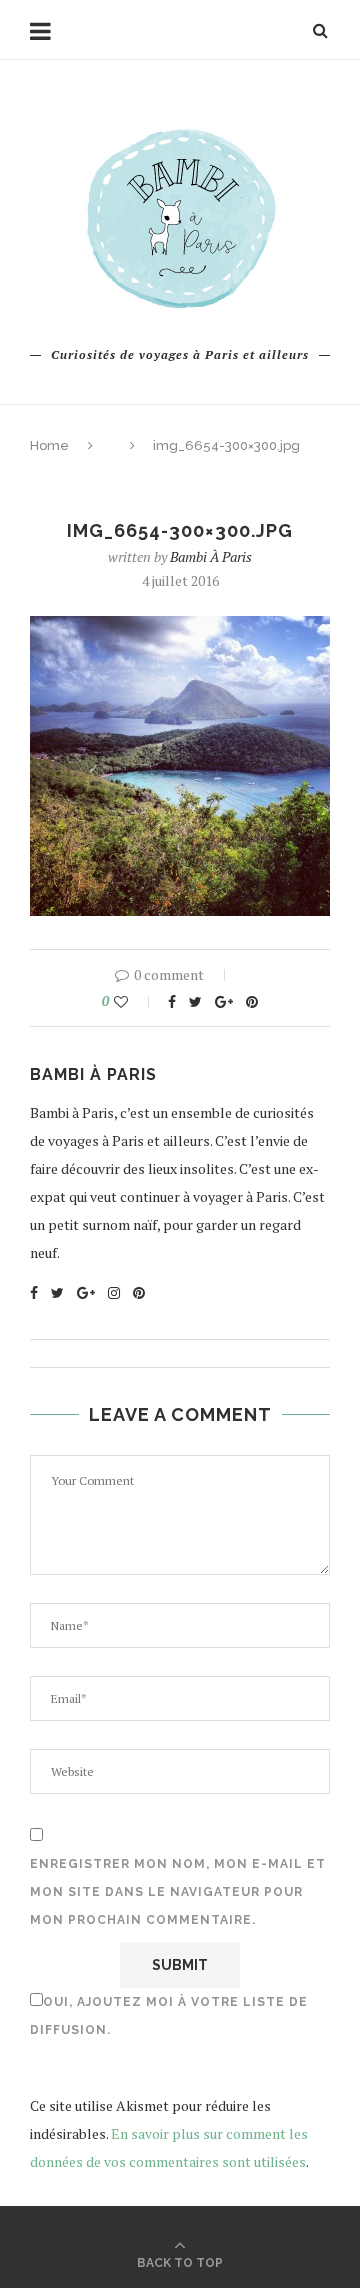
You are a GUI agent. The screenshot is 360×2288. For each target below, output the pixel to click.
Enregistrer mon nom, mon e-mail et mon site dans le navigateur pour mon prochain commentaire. (178, 1892)
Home (49, 445)
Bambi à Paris (211, 556)
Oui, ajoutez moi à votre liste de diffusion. (169, 2016)
